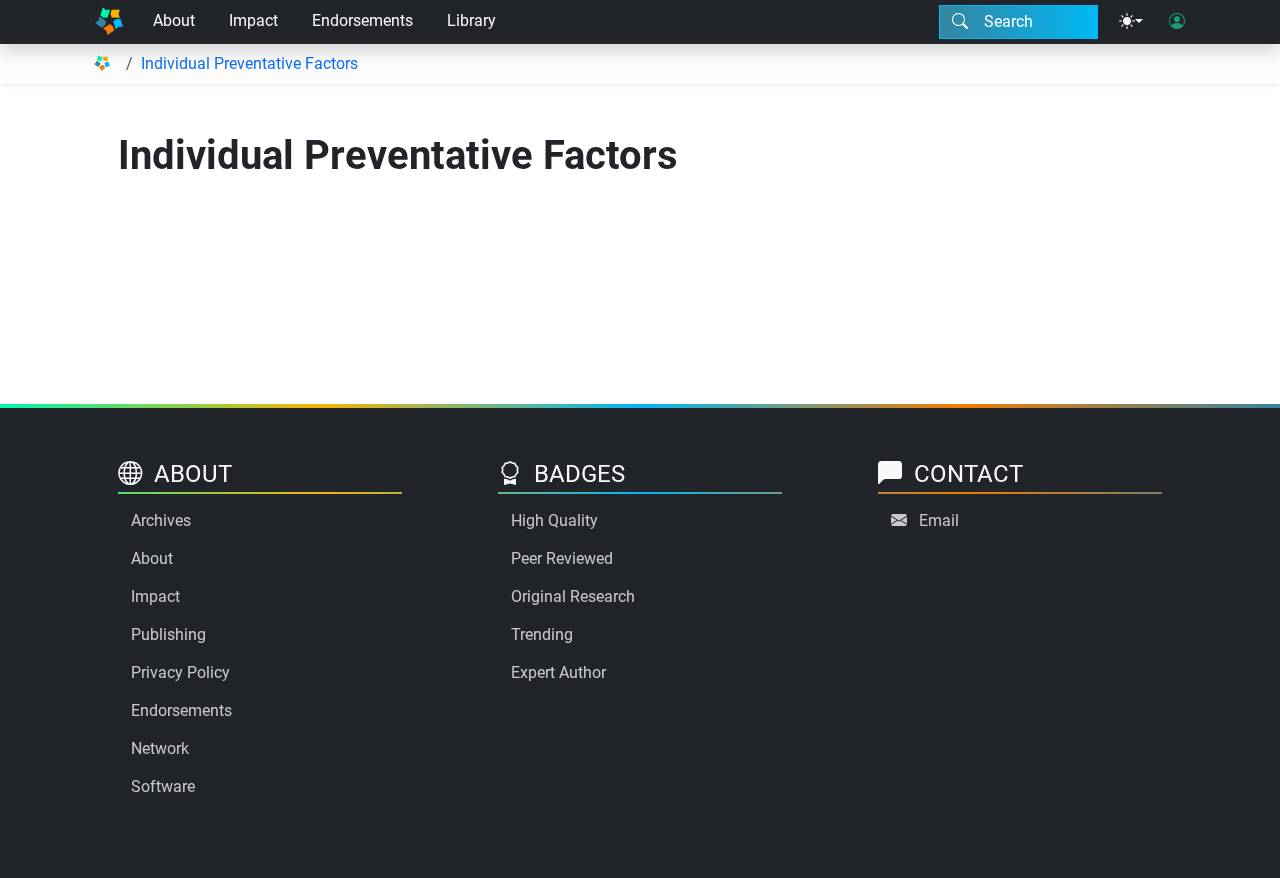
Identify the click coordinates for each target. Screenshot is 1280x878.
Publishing (168, 634)
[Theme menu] (1131, 22)
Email (939, 520)
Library (471, 20)
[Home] (109, 22)
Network (160, 748)
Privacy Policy (180, 672)
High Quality (554, 520)
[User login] (1177, 22)
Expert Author (558, 672)
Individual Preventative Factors (249, 63)
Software (163, 786)
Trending (542, 634)
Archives (161, 520)
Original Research (573, 596)
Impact (253, 20)
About (174, 20)
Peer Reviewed (562, 558)
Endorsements (362, 20)
